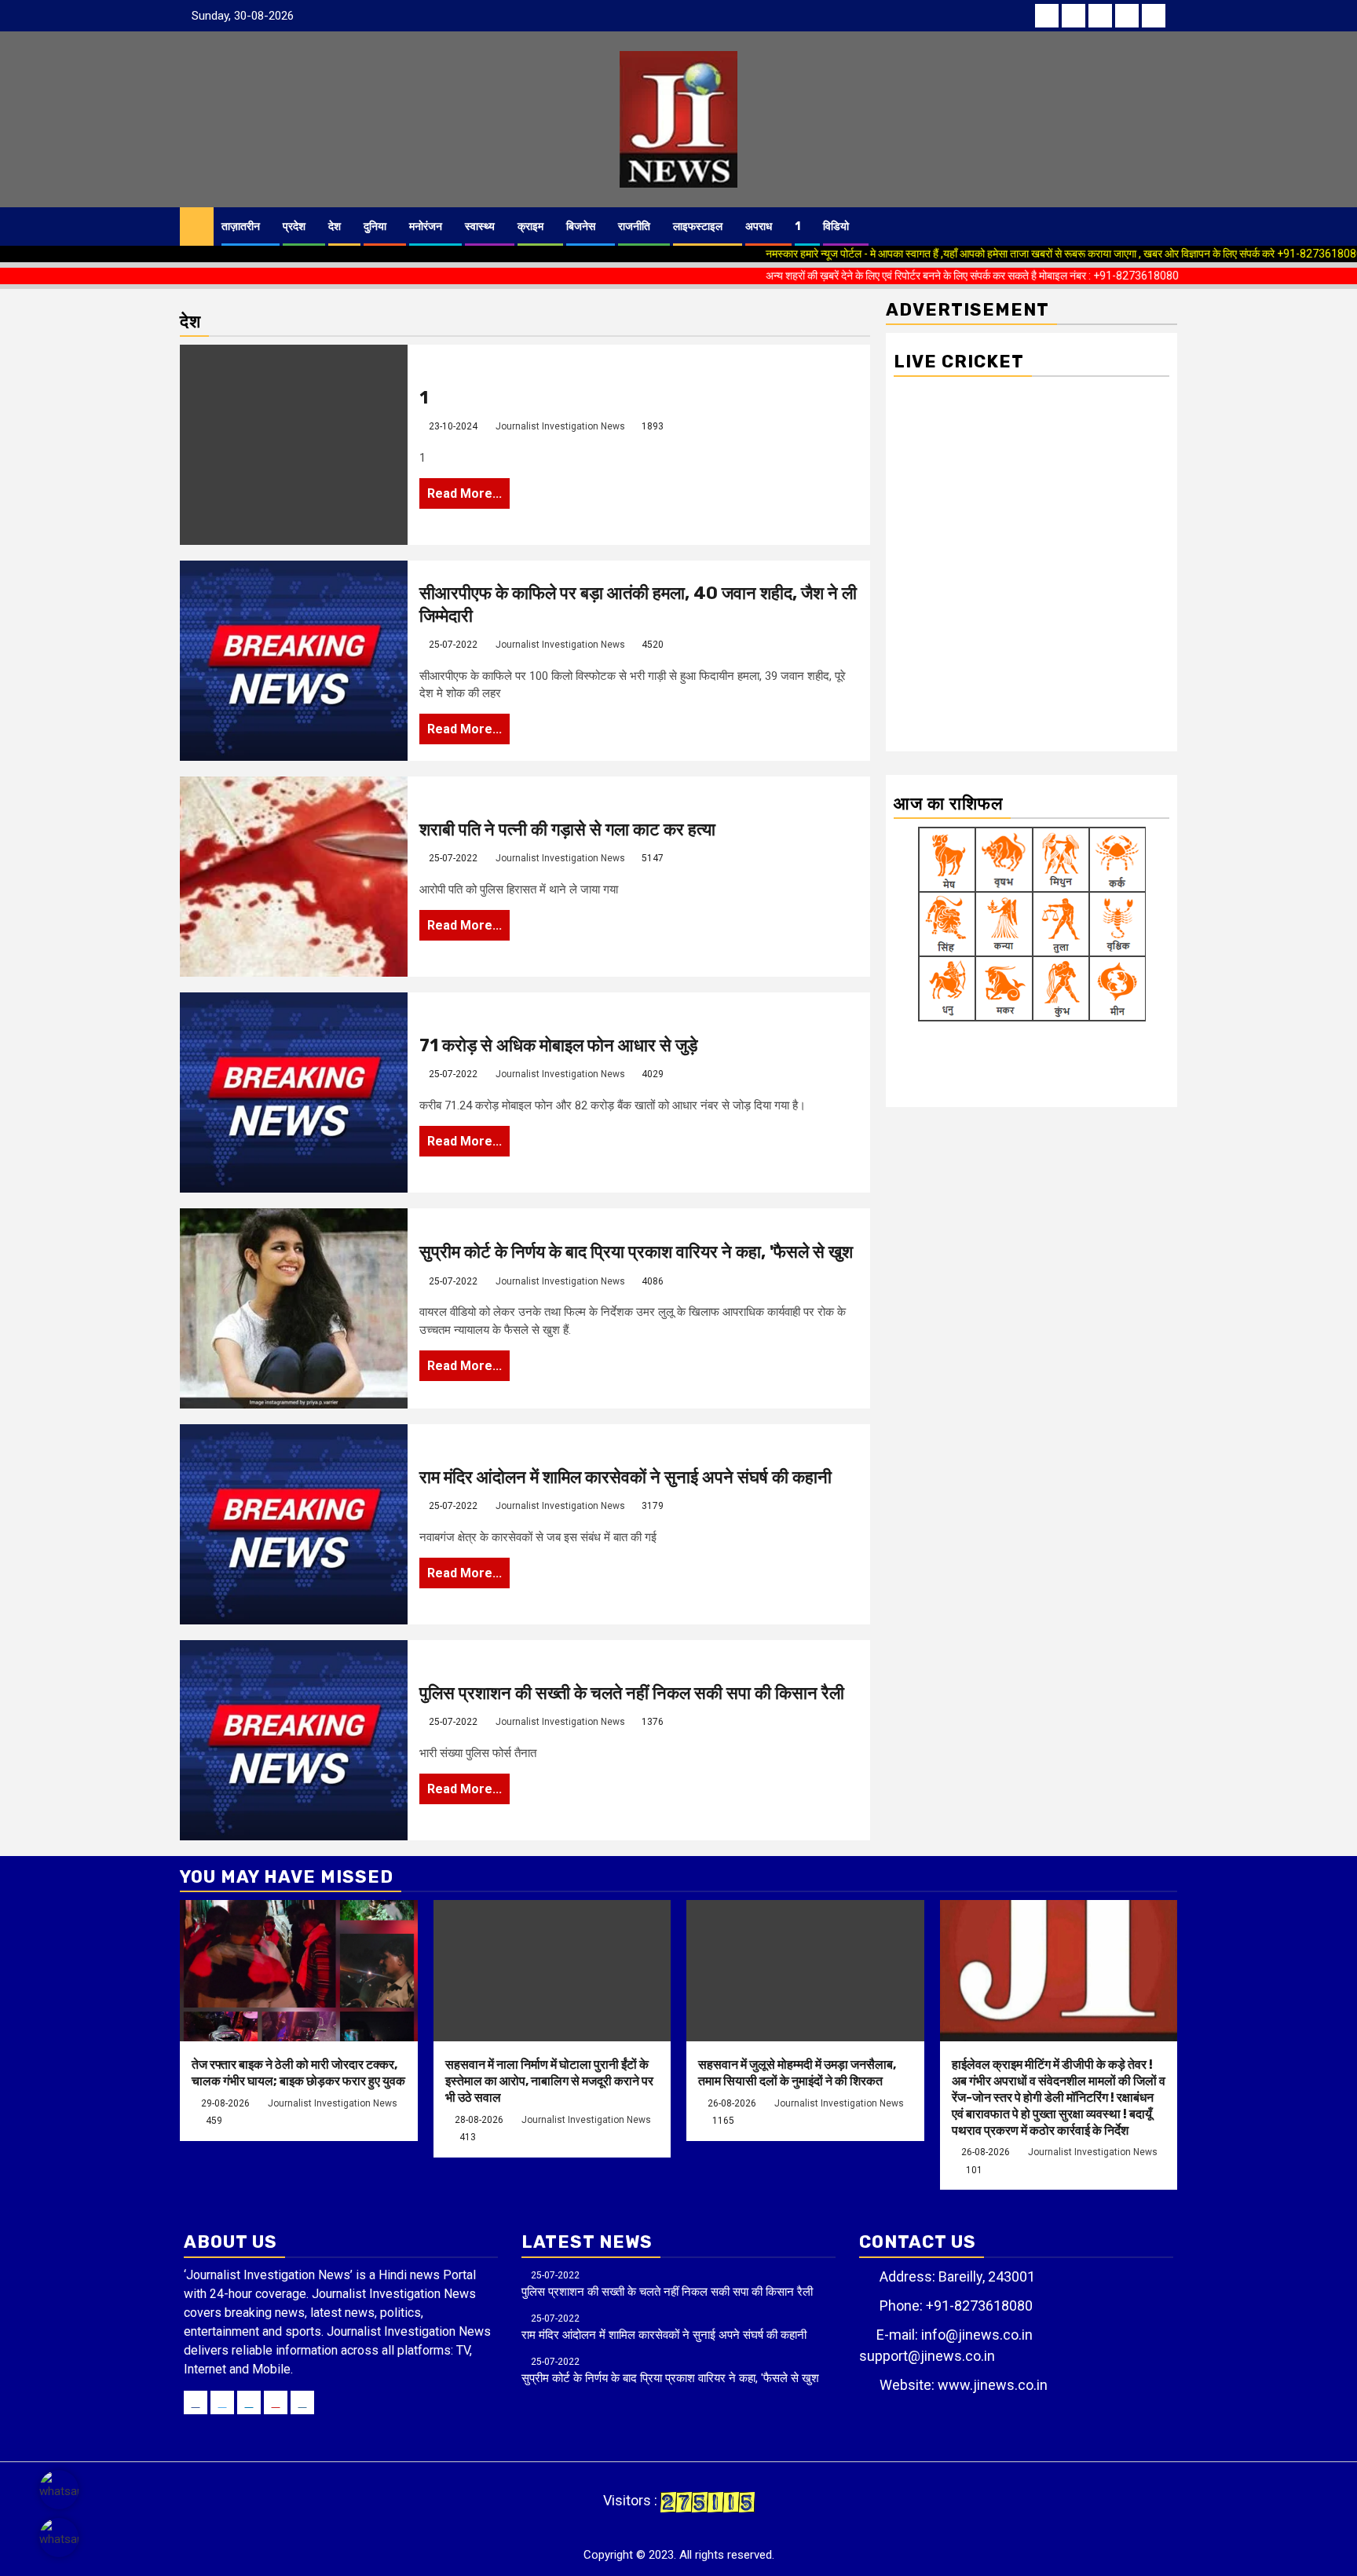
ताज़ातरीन (241, 227)
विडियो (836, 227)
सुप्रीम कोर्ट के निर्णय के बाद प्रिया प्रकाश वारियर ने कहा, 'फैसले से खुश (636, 1252)
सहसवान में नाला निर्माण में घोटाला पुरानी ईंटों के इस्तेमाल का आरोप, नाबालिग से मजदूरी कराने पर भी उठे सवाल (549, 2081)
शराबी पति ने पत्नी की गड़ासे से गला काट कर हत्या (567, 829)
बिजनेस (581, 227)
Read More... (465, 493)
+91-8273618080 (979, 2306)
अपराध (759, 227)
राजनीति (634, 227)
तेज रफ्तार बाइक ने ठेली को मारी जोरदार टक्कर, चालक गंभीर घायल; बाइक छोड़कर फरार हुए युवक (298, 2073)
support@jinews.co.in (927, 2356)
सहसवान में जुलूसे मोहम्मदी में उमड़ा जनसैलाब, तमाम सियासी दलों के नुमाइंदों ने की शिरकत (797, 2073)
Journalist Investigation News (560, 426)
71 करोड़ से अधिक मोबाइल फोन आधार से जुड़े (558, 1045)
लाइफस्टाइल (698, 227)
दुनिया (375, 227)
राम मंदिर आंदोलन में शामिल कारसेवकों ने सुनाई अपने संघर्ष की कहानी (625, 1477)
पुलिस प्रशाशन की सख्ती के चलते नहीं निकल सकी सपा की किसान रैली (632, 1693)
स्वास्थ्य (480, 227)
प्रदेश (294, 227)
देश (335, 227)
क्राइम (530, 227)
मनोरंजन (426, 227)
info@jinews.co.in (977, 2335)
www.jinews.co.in (993, 2385)
